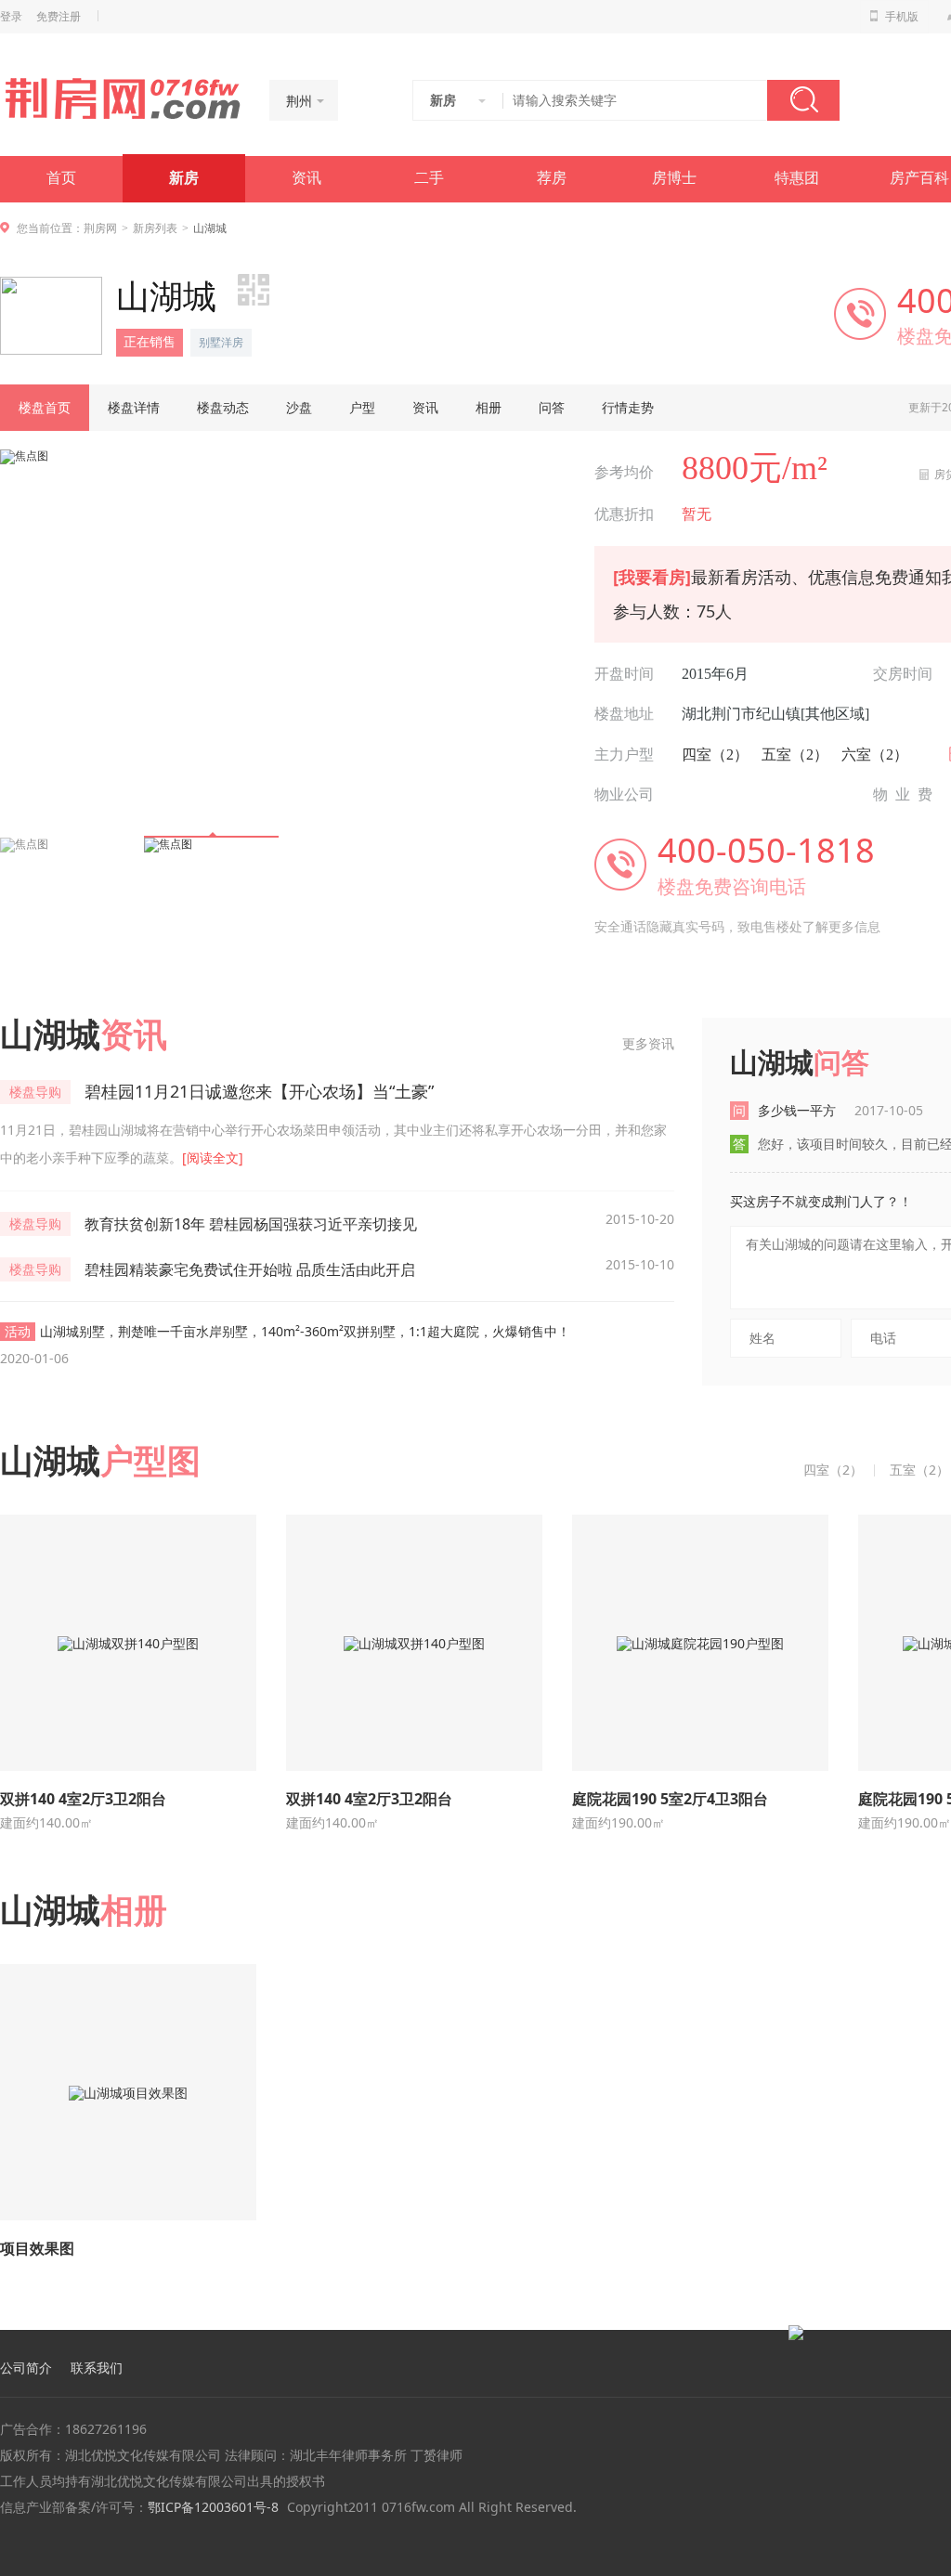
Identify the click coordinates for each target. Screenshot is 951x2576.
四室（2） (715, 755)
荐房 (552, 178)
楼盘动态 (223, 407)
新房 (184, 178)
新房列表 (155, 228)
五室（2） (795, 755)
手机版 (902, 17)
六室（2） (875, 755)
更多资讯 (648, 1043)
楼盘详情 (134, 407)
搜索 (803, 100)
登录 (11, 17)
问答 (552, 407)
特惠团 (797, 178)
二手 (429, 178)
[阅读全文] (213, 1158)
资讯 (306, 178)
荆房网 (100, 228)
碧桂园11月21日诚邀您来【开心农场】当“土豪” (259, 1091)
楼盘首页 (45, 407)
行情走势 (628, 407)
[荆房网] (122, 98)
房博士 (674, 178)
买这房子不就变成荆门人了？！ (821, 1201)
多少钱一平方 (840, 1110)
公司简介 (26, 2368)
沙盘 (299, 407)
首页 (61, 178)
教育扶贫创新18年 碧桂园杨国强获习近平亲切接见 (251, 1224)
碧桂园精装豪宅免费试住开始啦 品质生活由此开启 (250, 1269)
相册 (489, 407)
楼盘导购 (35, 1092)
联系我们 (97, 2368)
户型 (362, 407)
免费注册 (59, 17)
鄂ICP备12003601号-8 (213, 2507)
